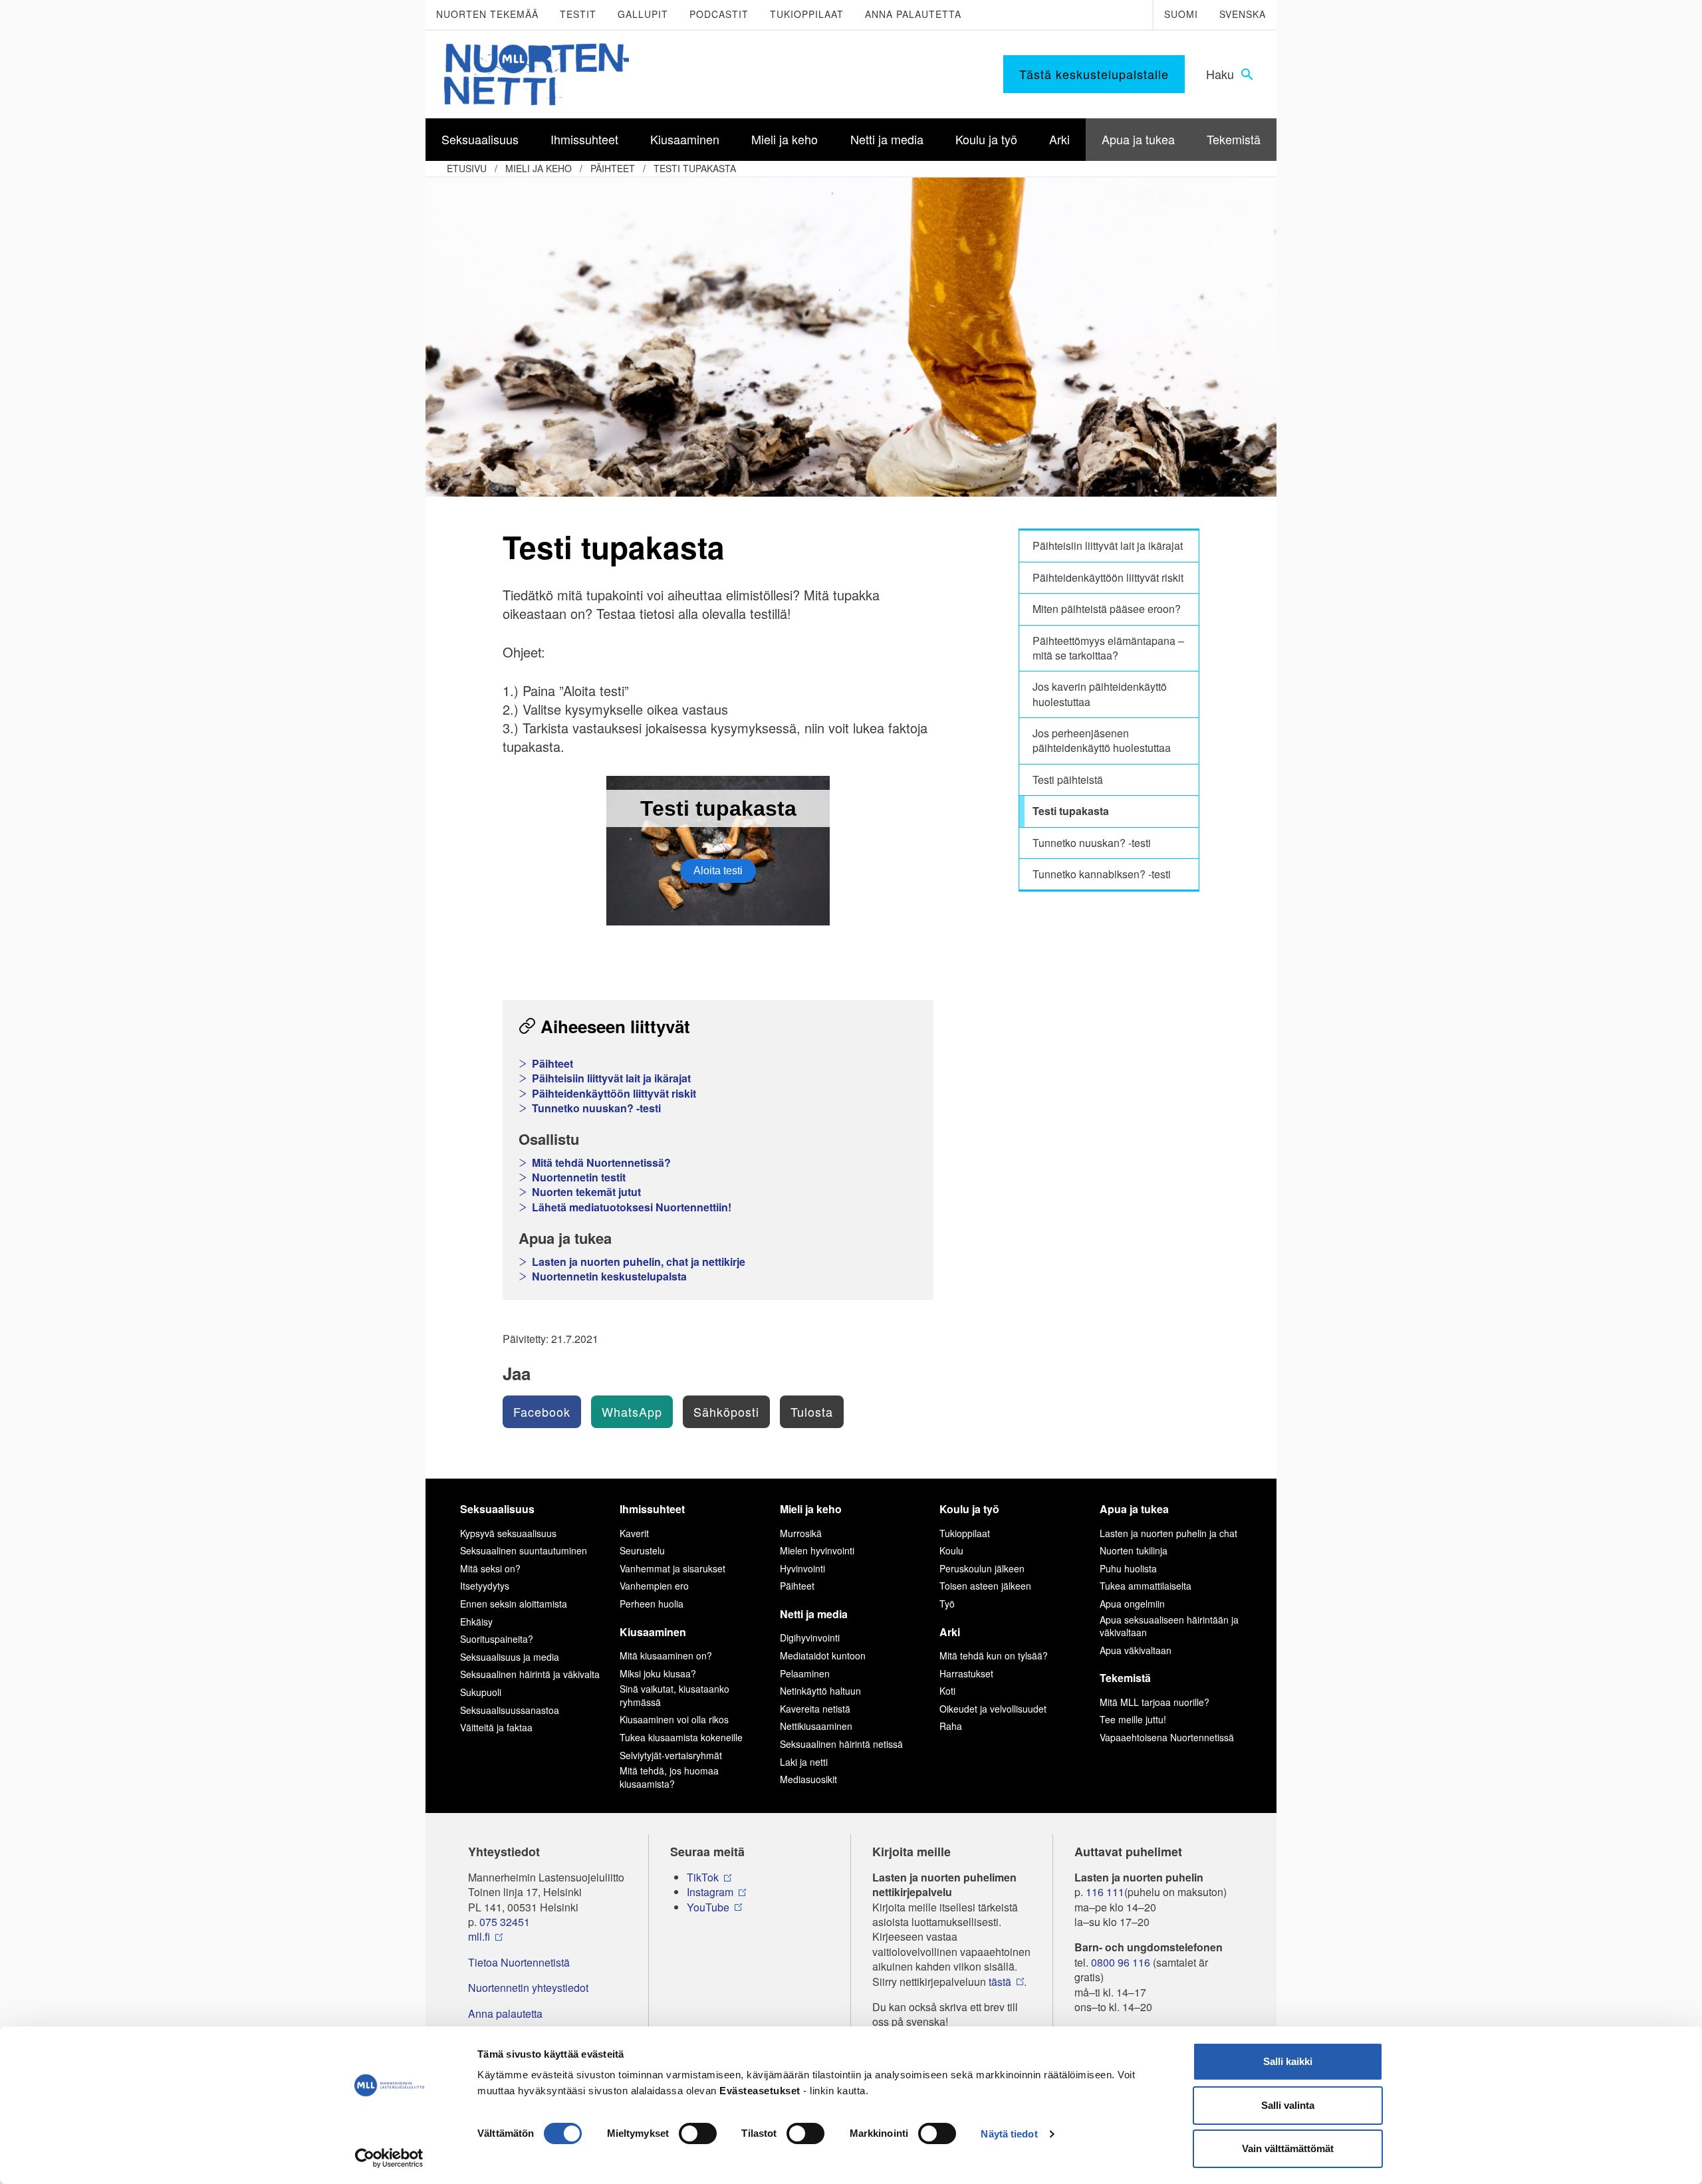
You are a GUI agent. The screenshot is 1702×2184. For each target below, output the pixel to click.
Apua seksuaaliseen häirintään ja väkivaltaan (1169, 1626)
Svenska (1243, 14)
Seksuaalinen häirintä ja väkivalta (530, 1674)
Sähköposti (726, 1411)
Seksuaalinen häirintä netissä (841, 1744)
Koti (947, 1691)
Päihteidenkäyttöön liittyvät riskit (614, 1094)
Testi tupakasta (695, 168)
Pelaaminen (805, 1673)
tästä (1000, 1982)
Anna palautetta (913, 14)
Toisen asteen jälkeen (985, 1586)
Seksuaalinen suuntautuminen (524, 1550)
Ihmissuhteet (652, 1509)
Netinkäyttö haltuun (820, 1691)
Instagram (710, 1892)
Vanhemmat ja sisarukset (672, 1568)
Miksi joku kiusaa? (658, 1673)
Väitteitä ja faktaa (496, 1727)
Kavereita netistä (815, 1709)
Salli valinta (1288, 2105)
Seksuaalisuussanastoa (510, 1710)
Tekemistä (1125, 1678)
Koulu (951, 1550)
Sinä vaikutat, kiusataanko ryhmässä (674, 1695)
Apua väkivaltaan (1136, 1650)
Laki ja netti (804, 1762)
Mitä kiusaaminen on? (666, 1655)
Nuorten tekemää (487, 14)
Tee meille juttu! (1133, 1719)
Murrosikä (801, 1533)
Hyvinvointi (802, 1568)
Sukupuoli (481, 1692)
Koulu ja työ (969, 1509)
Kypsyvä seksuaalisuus (508, 1533)
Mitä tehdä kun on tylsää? (994, 1655)
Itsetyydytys (485, 1586)
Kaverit (634, 1533)
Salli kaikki (1288, 2061)
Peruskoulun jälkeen (982, 1568)
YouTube (708, 1907)
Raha (951, 1726)
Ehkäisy (476, 1622)
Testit (578, 14)
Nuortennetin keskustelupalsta (609, 1276)
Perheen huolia (652, 1604)
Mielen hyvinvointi (817, 1550)
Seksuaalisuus (497, 1509)
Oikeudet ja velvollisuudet (993, 1709)
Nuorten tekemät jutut (586, 1192)
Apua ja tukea (1134, 1509)
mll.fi (479, 1937)
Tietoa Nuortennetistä (519, 1963)
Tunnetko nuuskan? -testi (596, 1108)
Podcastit (719, 14)
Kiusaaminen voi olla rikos (674, 1719)
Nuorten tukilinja (1134, 1550)
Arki (950, 1632)
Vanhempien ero (654, 1586)
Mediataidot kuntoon (823, 1655)
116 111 (1105, 1892)
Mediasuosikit (808, 1779)
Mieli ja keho (539, 168)
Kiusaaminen (653, 1632)
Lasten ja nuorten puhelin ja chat (1168, 1533)
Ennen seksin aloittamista (514, 1604)
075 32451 (505, 1922)
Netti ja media (814, 1614)
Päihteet (613, 168)
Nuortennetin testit (579, 1177)
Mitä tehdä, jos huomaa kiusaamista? (669, 1777)
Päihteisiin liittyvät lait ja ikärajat (611, 1078)
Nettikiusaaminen (816, 1726)
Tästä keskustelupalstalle (1094, 74)
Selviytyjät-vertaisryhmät (671, 1755)
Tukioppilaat (807, 14)
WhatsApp (632, 1411)
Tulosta (812, 1411)
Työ (947, 1604)
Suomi (1181, 14)
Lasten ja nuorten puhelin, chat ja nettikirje (639, 1262)
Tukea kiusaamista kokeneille (681, 1737)
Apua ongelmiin (1132, 1604)
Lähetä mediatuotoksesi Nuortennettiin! (632, 1207)
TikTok (703, 1878)
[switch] (698, 2133)
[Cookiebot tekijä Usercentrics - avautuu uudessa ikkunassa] (389, 2158)
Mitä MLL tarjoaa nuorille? (1155, 1702)
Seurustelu (642, 1550)
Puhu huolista (1128, 1568)
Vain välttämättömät (1288, 2148)
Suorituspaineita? (497, 1639)
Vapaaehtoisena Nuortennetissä (1167, 1737)
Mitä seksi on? (490, 1568)
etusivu (467, 168)
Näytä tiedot (1009, 2134)
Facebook (542, 1411)
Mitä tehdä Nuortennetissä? (601, 1163)
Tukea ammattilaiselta (1146, 1586)
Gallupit (643, 14)
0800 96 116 (1121, 1963)
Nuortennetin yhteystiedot (528, 1988)
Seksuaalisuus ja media (510, 1657)
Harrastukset (966, 1673)
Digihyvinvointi (810, 1638)
